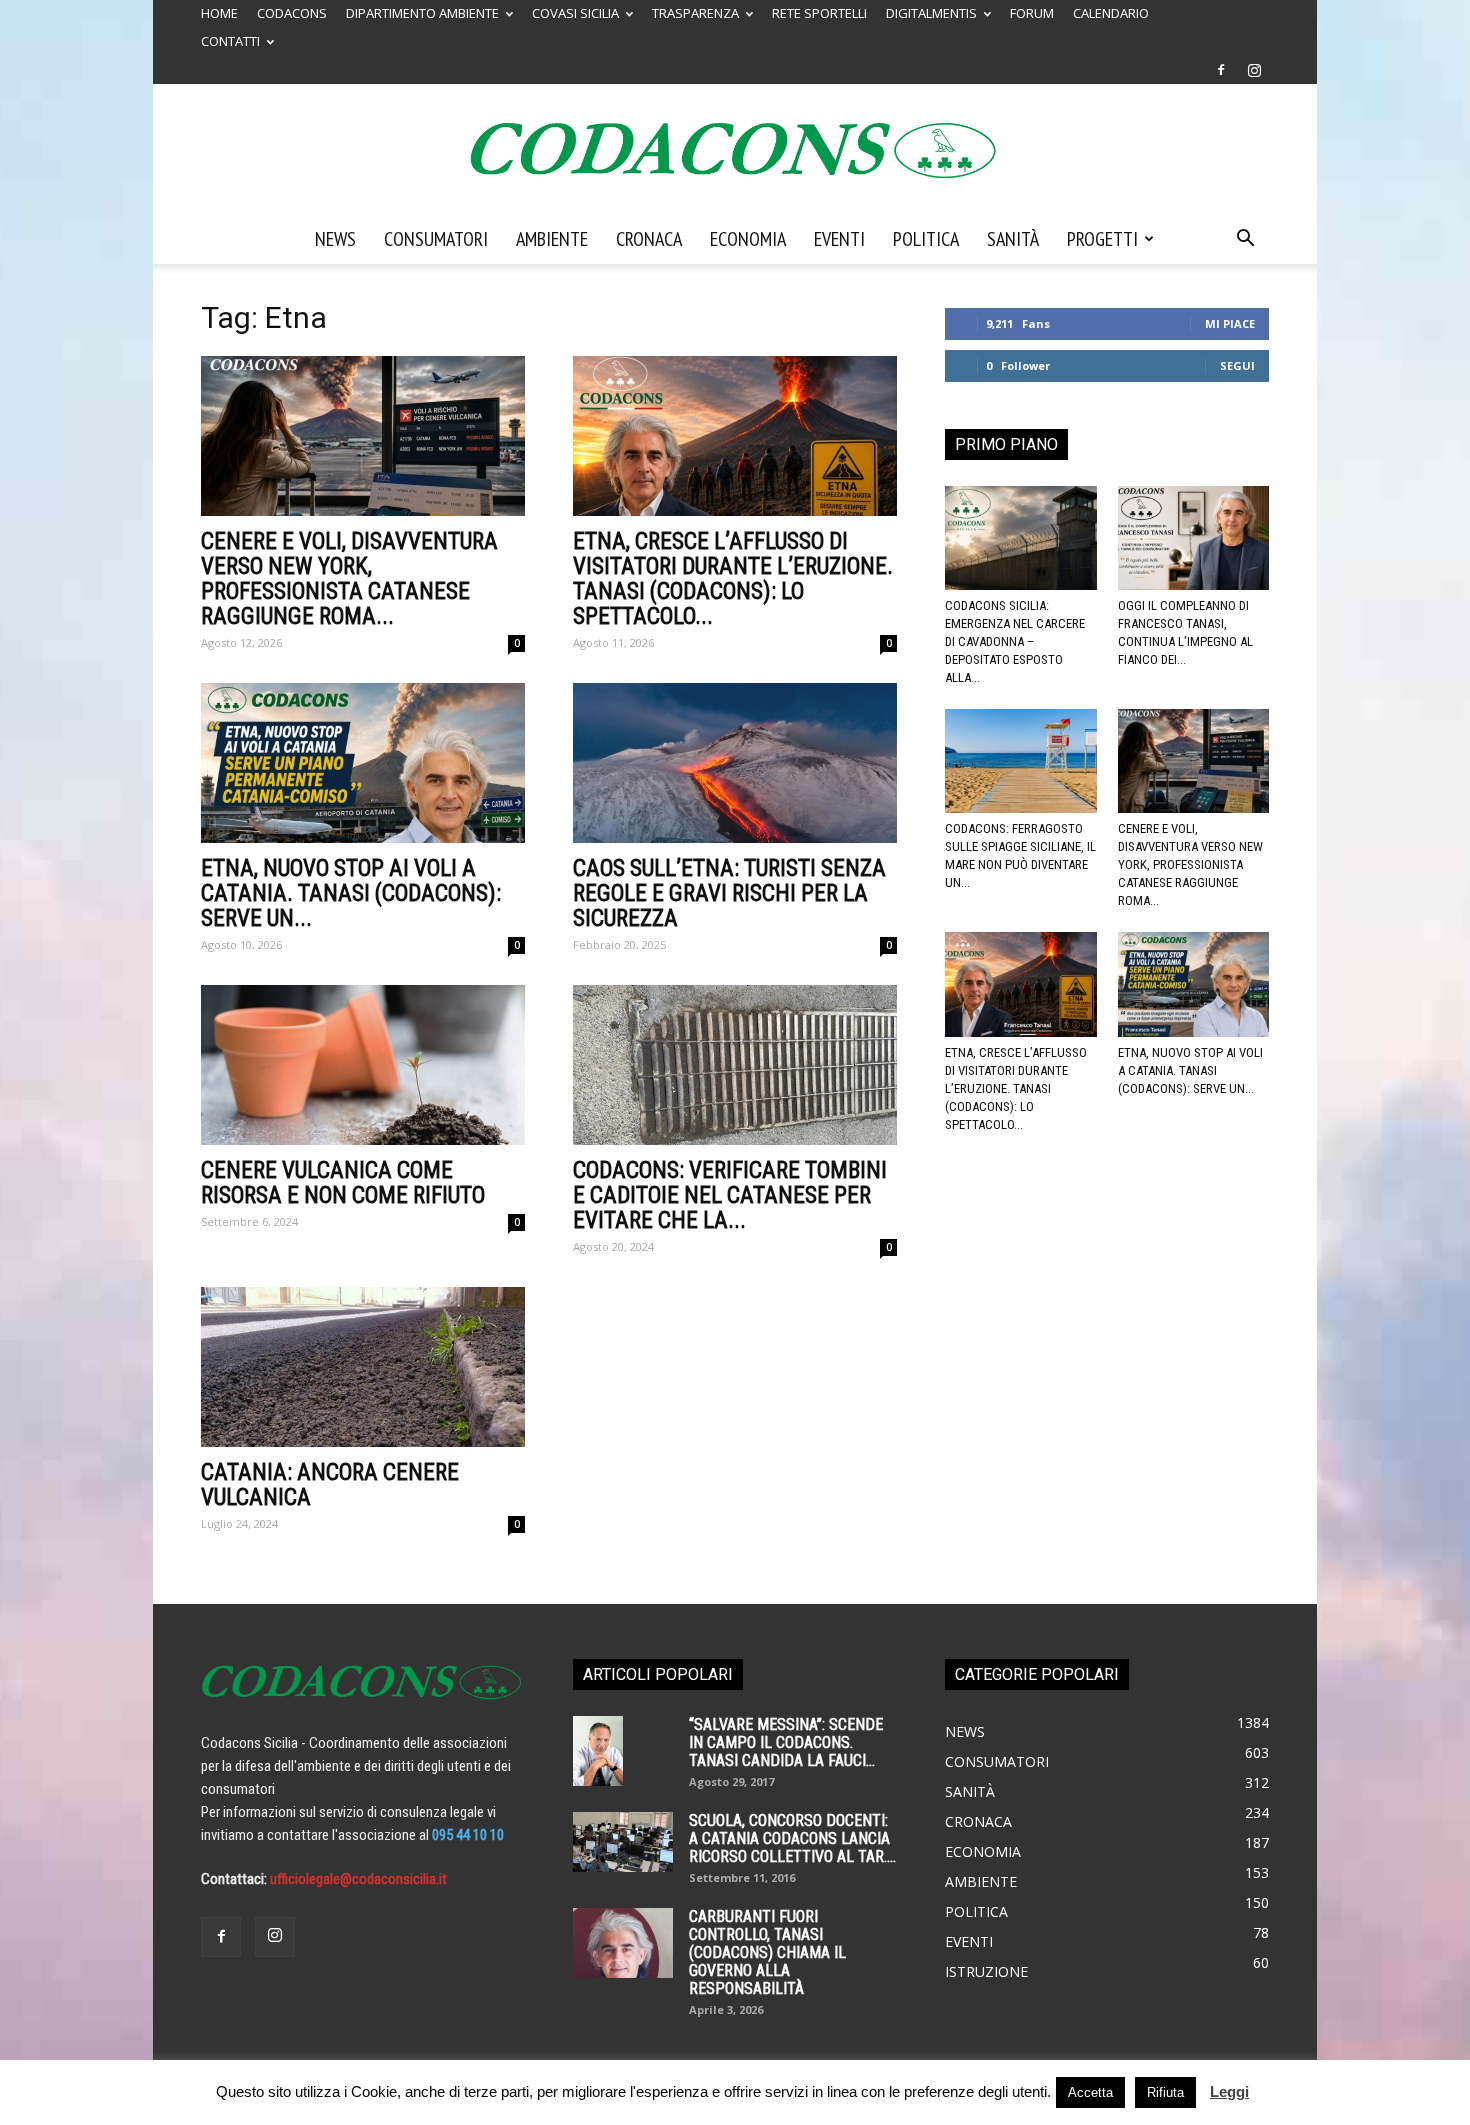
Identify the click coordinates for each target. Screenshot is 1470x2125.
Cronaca (649, 239)
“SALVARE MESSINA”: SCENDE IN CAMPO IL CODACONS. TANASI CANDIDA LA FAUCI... (786, 1742)
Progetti (1102, 239)
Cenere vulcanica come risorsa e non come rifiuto (343, 1183)
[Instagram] (1254, 70)
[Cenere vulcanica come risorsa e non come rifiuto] (363, 1065)
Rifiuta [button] (1165, 2092)
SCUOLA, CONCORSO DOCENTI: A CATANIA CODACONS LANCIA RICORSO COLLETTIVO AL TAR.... (792, 1838)
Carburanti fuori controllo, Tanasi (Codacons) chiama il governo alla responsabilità (767, 1952)
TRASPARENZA (695, 13)
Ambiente (552, 239)
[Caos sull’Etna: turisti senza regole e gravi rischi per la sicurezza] (735, 763)
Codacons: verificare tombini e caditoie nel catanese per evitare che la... (730, 1195)
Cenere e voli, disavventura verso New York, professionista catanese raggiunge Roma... (349, 579)
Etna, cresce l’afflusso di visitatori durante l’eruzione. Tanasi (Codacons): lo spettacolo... (733, 579)
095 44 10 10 (468, 1835)
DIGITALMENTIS (931, 13)
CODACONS (292, 13)
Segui (1237, 365)
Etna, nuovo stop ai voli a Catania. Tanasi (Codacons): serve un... (351, 893)
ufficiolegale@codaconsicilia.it (358, 1879)
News (335, 239)
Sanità (1013, 239)
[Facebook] (1221, 70)
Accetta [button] (1090, 2092)
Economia (748, 239)
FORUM (1032, 13)
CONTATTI (230, 41)
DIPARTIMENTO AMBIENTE (422, 13)
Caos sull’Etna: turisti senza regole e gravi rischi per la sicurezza (729, 893)
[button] (1245, 240)
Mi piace (1230, 323)
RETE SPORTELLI (819, 13)
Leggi (1229, 2091)
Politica (926, 239)
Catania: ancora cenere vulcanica (330, 1485)
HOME (219, 13)
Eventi (839, 239)
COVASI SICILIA (575, 13)
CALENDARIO (1111, 13)
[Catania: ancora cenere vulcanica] (363, 1367)
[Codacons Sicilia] (735, 150)
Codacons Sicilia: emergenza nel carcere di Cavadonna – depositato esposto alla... (1015, 641)
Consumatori (436, 239)
